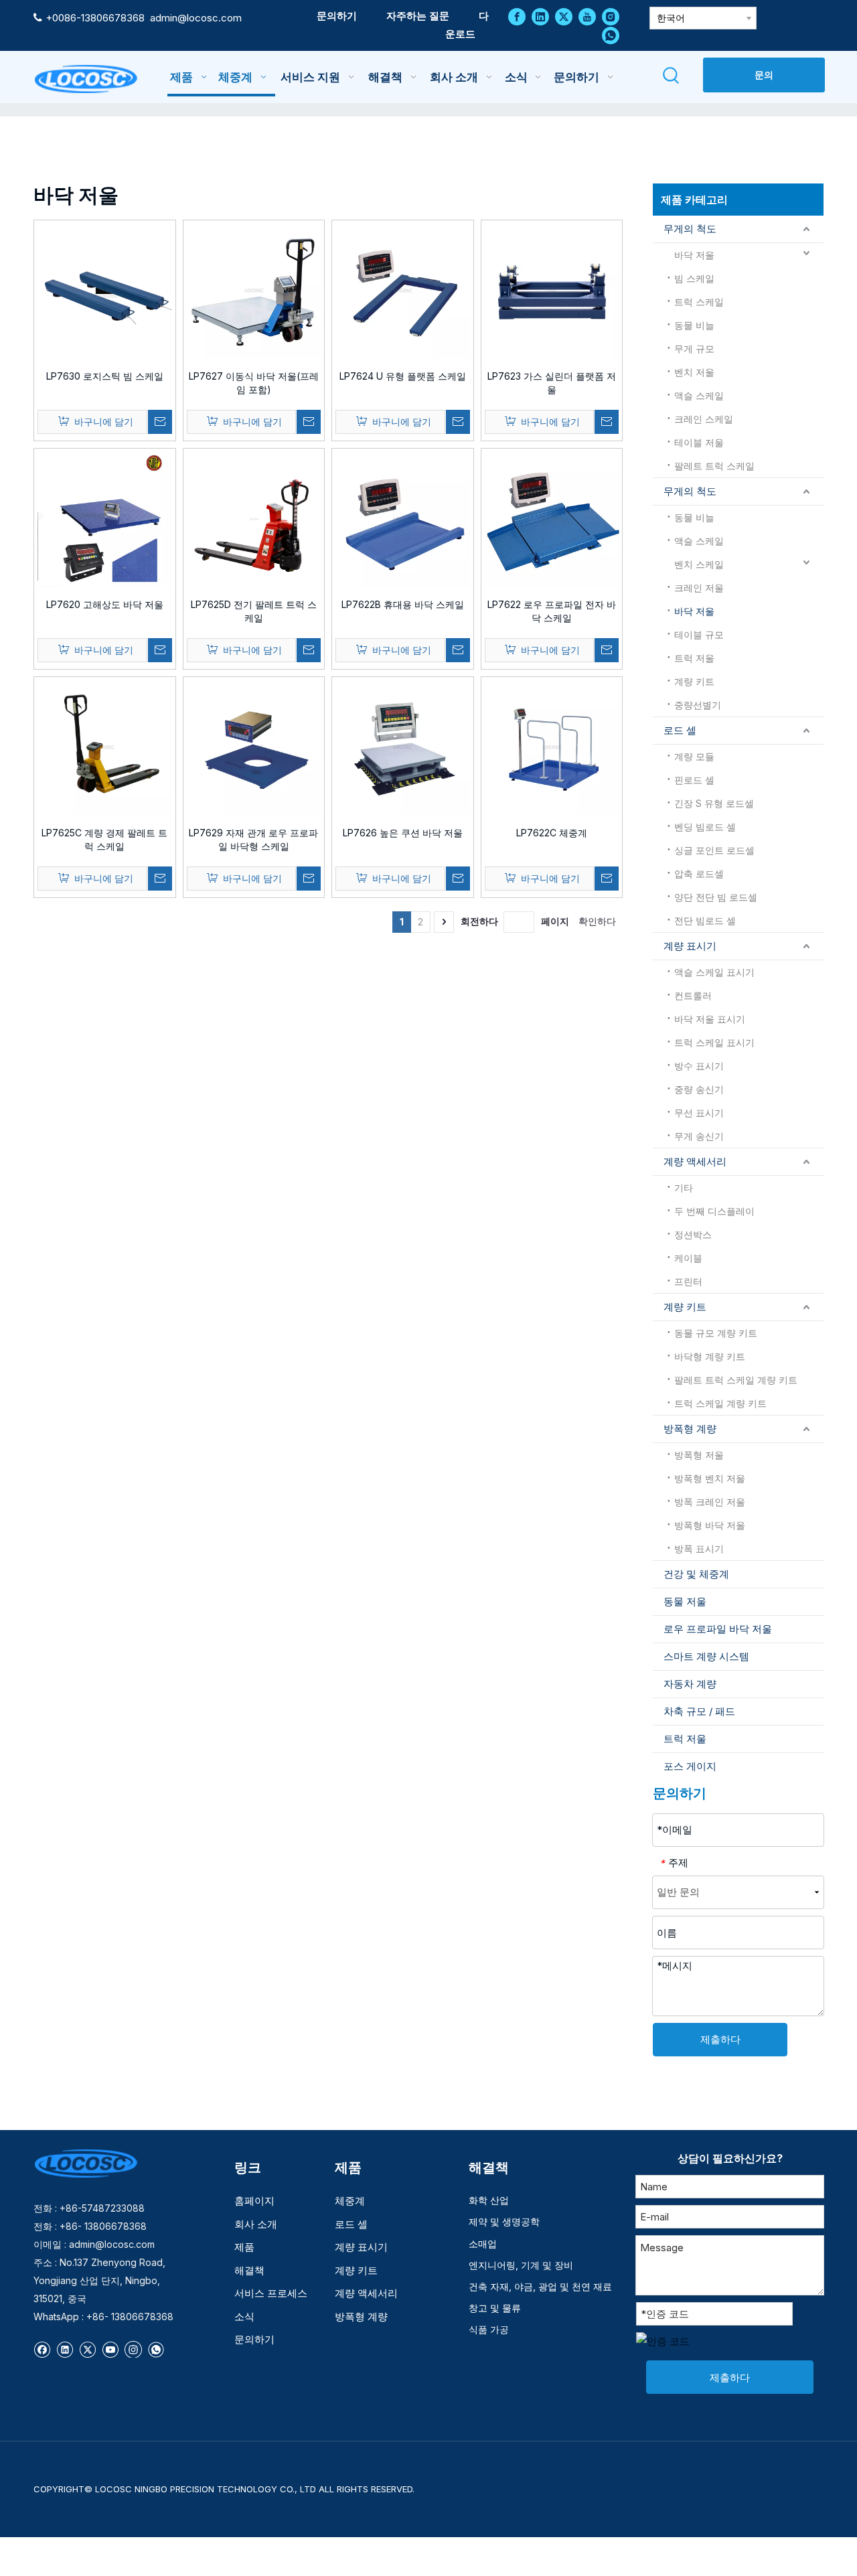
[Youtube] (587, 16)
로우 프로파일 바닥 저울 (718, 1629)
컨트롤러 (693, 995)
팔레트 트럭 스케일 (714, 466)
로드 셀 (680, 730)
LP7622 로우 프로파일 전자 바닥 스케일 (552, 611)
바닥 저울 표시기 (710, 1019)
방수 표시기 (699, 1066)
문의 (764, 75)
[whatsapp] (611, 35)
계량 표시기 (690, 946)
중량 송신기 (699, 1089)
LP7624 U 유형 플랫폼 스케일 (403, 376)
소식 (244, 2317)
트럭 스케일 (699, 302)
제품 (244, 2247)
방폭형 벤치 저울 (710, 1478)
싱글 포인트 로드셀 (714, 850)
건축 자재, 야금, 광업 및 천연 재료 (540, 2286)
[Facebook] (517, 16)
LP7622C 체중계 (552, 833)
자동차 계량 (690, 1684)
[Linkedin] (540, 16)
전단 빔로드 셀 (705, 920)
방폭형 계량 (690, 1429)
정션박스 (693, 1234)
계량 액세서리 (695, 1161)
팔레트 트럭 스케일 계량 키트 (736, 1380)
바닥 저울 (694, 255)
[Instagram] (611, 16)
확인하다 (597, 921)
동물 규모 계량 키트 (716, 1333)
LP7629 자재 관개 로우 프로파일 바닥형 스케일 (253, 839)
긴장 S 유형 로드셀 (714, 803)
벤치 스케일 (699, 564)
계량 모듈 (694, 756)
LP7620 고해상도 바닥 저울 (105, 604)
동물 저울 (685, 1601)
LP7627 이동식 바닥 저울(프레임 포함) (254, 383)
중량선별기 (698, 705)
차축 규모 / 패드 (699, 1711)
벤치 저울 (694, 372)
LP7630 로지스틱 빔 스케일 (105, 376)
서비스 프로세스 (271, 2293)
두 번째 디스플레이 (714, 1211)
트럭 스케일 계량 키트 (720, 1403)
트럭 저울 (694, 658)
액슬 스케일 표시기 (714, 972)
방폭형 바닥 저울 (710, 1525)
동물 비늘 (694, 325)
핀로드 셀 (694, 780)
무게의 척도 (690, 229)
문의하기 (337, 16)
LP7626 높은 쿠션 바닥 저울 (403, 833)
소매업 (483, 2244)
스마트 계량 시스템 (706, 1656)
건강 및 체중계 (696, 1574)
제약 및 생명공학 (504, 2221)
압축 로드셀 (699, 874)
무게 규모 (694, 349)
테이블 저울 (699, 442)
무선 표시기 (699, 1113)
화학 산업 (489, 2200)
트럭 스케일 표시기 (714, 1042)
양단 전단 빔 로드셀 (716, 897)
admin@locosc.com (196, 18)
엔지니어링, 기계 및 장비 (521, 2265)
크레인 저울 (699, 588)
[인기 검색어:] (671, 76)
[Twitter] (564, 16)
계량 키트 (694, 681)
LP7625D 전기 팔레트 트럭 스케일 (254, 611)
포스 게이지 (690, 1766)
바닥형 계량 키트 (710, 1356)
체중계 (350, 2201)
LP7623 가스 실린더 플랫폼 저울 (552, 383)
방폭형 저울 (699, 1455)
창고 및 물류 (495, 2308)
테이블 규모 (699, 634)
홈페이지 (254, 2201)
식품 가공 (489, 2329)
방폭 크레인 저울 (710, 1502)
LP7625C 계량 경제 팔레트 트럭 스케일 (104, 839)
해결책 (249, 2270)
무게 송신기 (699, 1136)
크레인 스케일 (704, 419)
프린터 (688, 1281)
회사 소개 (256, 2224)
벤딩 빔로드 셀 (705, 827)
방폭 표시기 (699, 1548)
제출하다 (720, 2039)
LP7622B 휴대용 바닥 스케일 (403, 604)
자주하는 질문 (418, 16)
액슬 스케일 (699, 395)
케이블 (688, 1258)
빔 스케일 (694, 278)
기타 (684, 1188)
